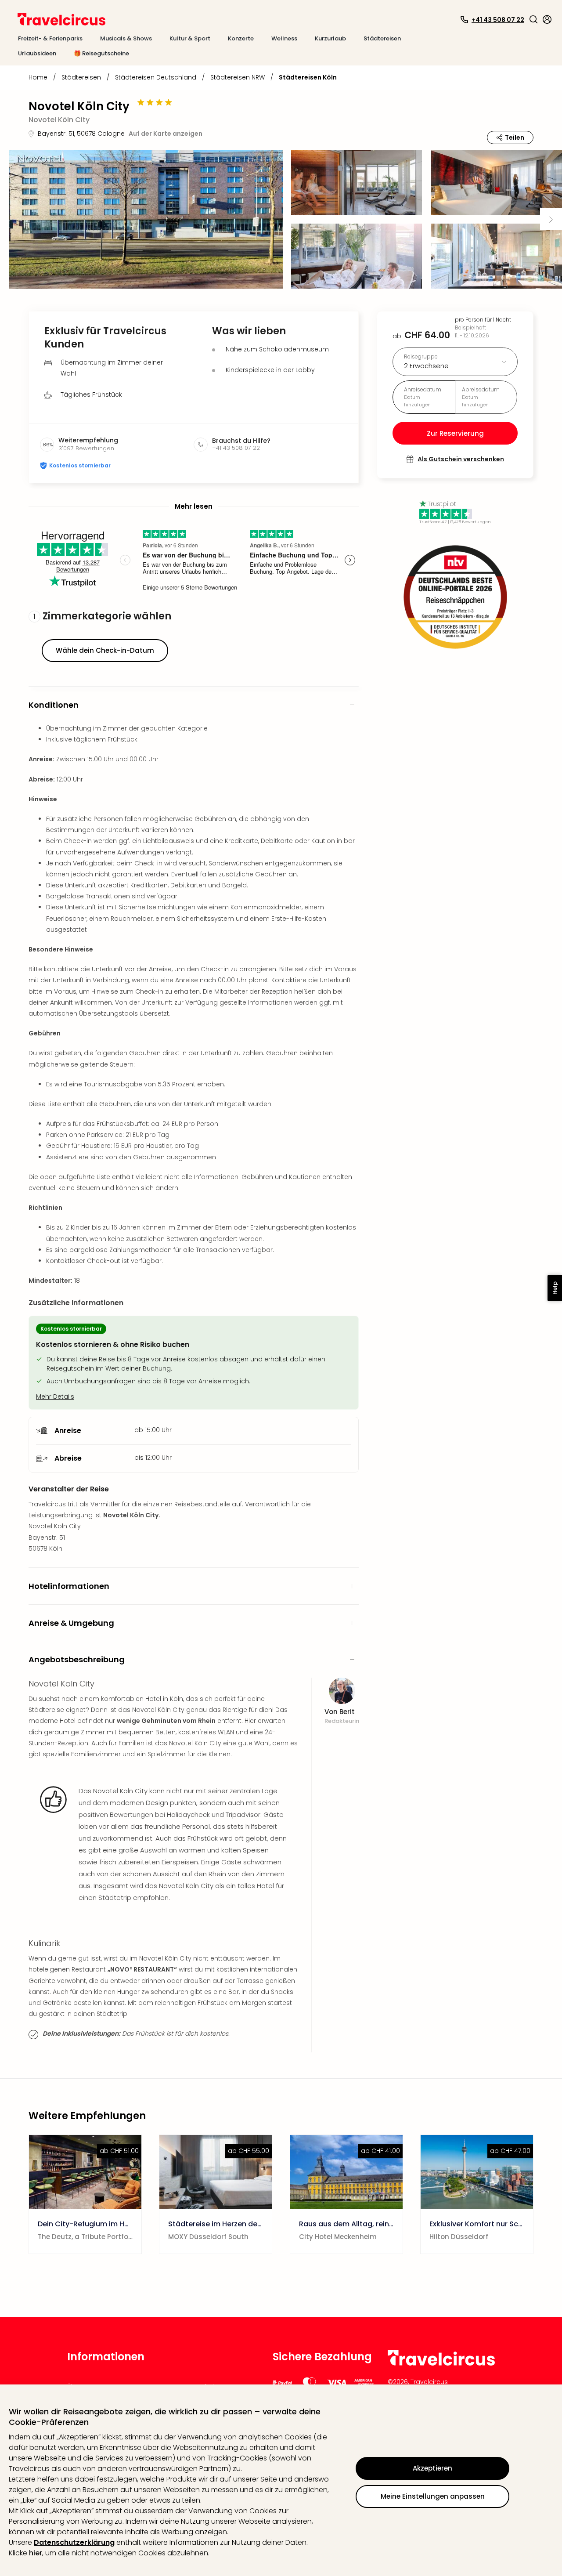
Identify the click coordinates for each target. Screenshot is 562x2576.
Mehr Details (55, 1397)
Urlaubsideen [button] (37, 53)
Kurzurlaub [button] (330, 38)
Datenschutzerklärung (74, 2542)
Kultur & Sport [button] (190, 38)
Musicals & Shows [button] (126, 38)
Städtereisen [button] (382, 38)
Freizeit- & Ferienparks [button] (50, 38)
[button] (533, 19)
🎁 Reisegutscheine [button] (101, 53)
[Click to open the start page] (441, 2364)
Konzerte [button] (241, 38)
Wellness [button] (284, 38)
